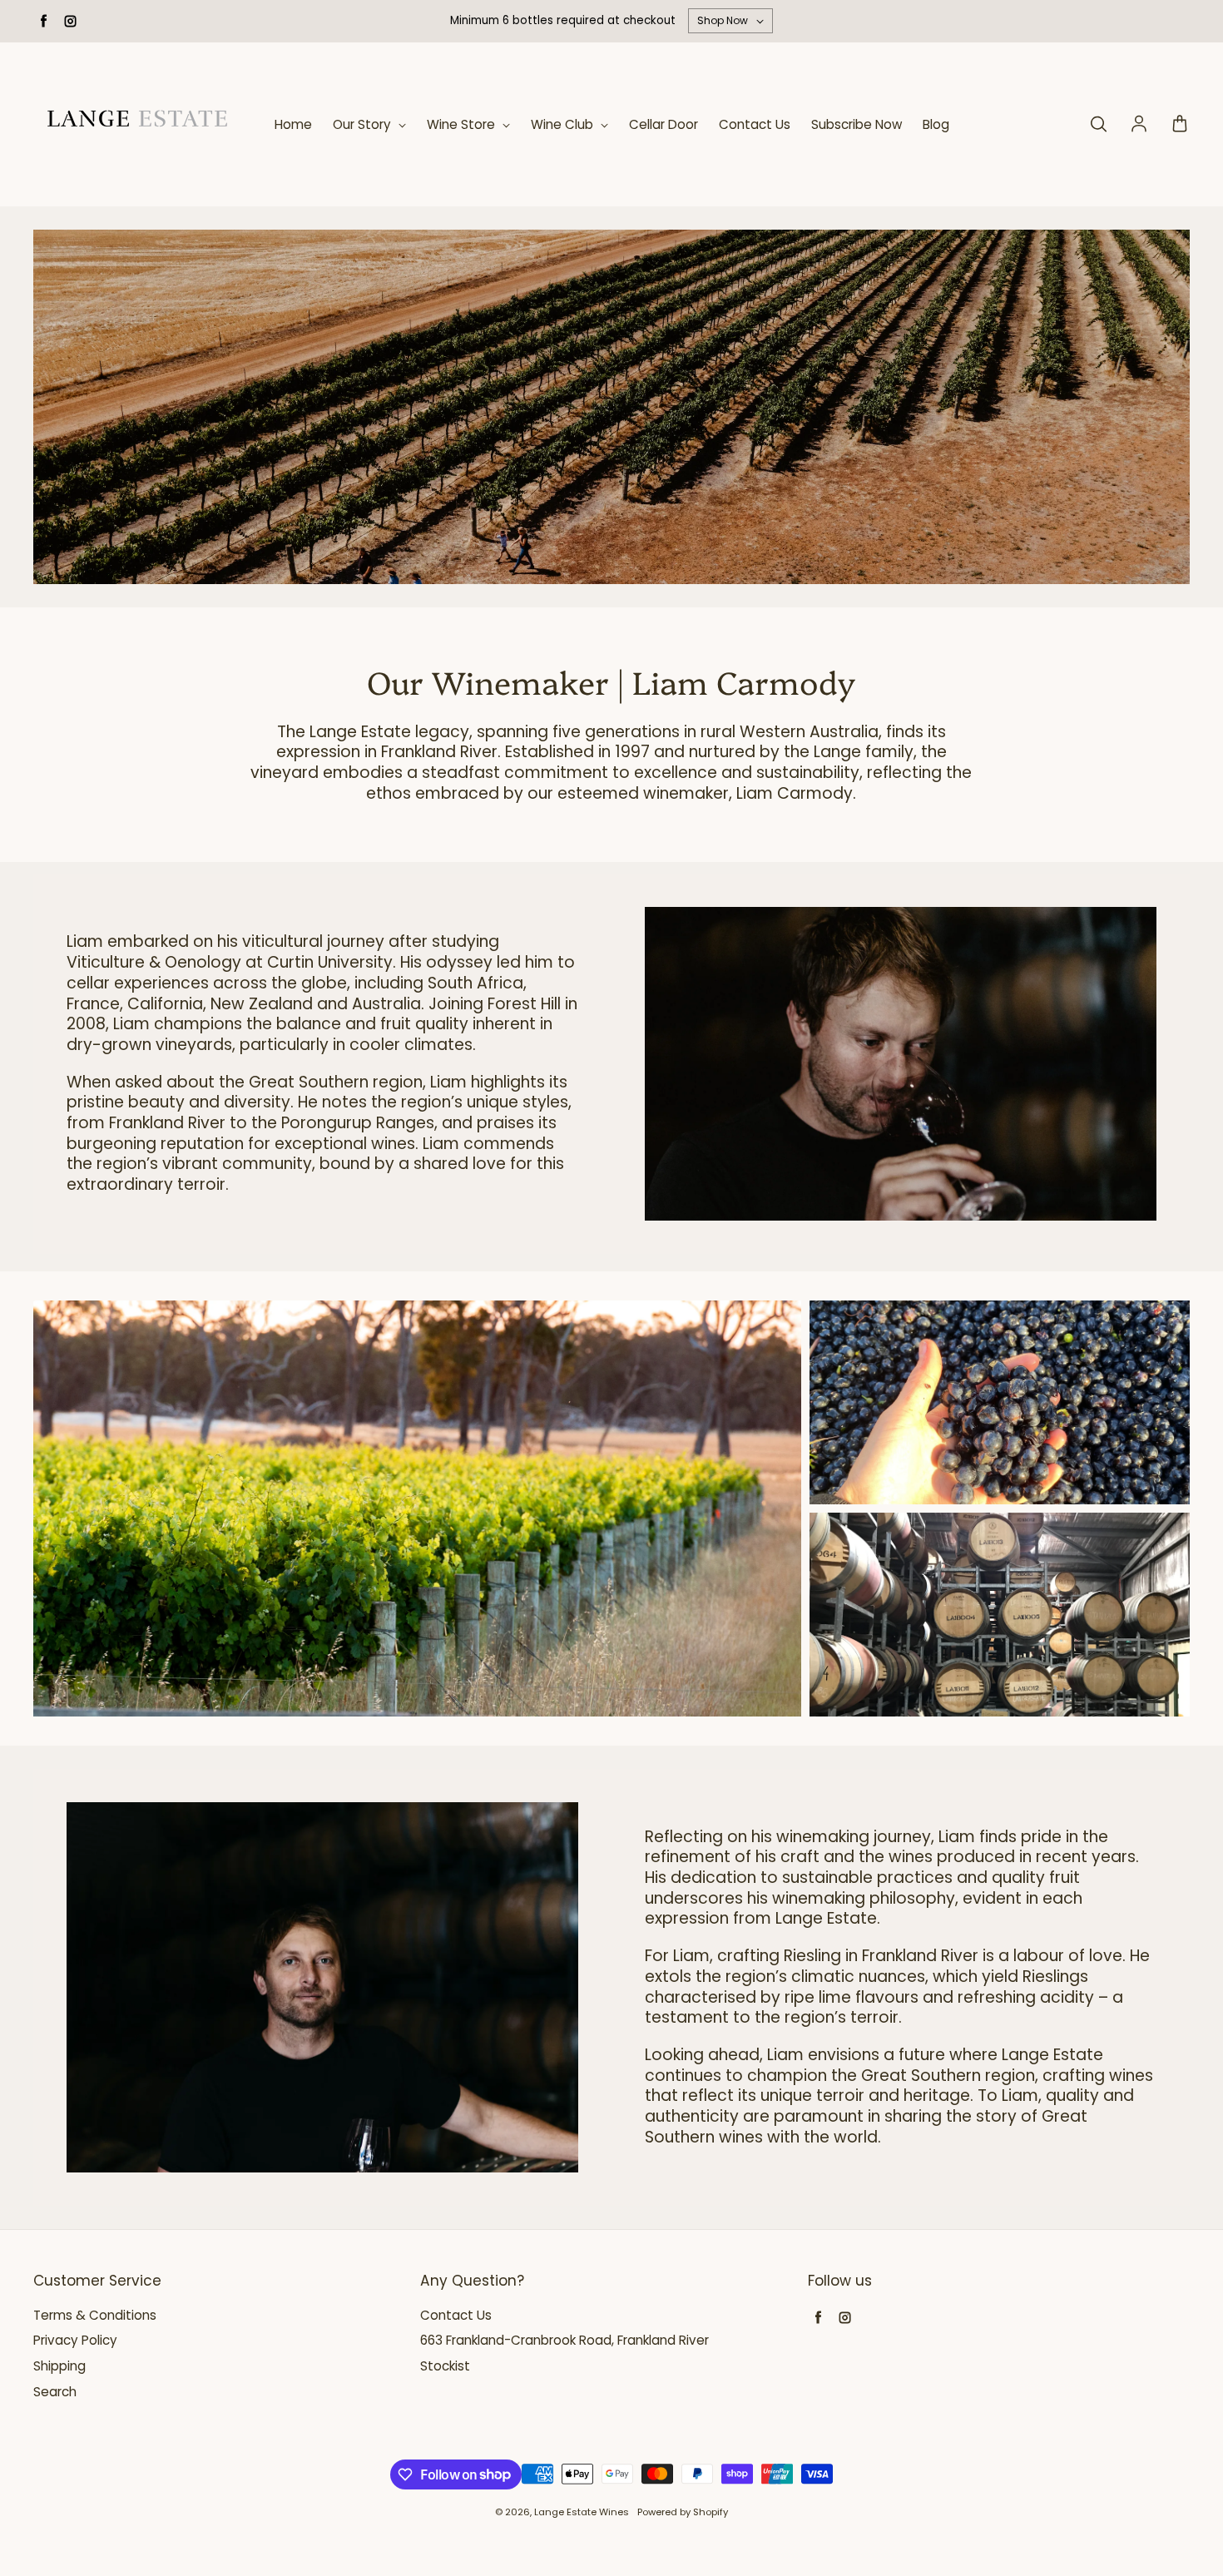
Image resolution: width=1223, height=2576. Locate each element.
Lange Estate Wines (582, 2512)
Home (293, 125)
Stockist (445, 2366)
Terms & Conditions (95, 2316)
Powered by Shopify (683, 2512)
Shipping (59, 2366)
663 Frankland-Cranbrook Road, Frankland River (564, 2341)
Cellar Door (663, 125)
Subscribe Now (857, 125)
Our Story (364, 125)
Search (55, 2392)
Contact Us (755, 125)
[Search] (1098, 125)
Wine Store (463, 125)
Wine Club (564, 125)
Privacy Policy (75, 2341)
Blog (936, 125)
